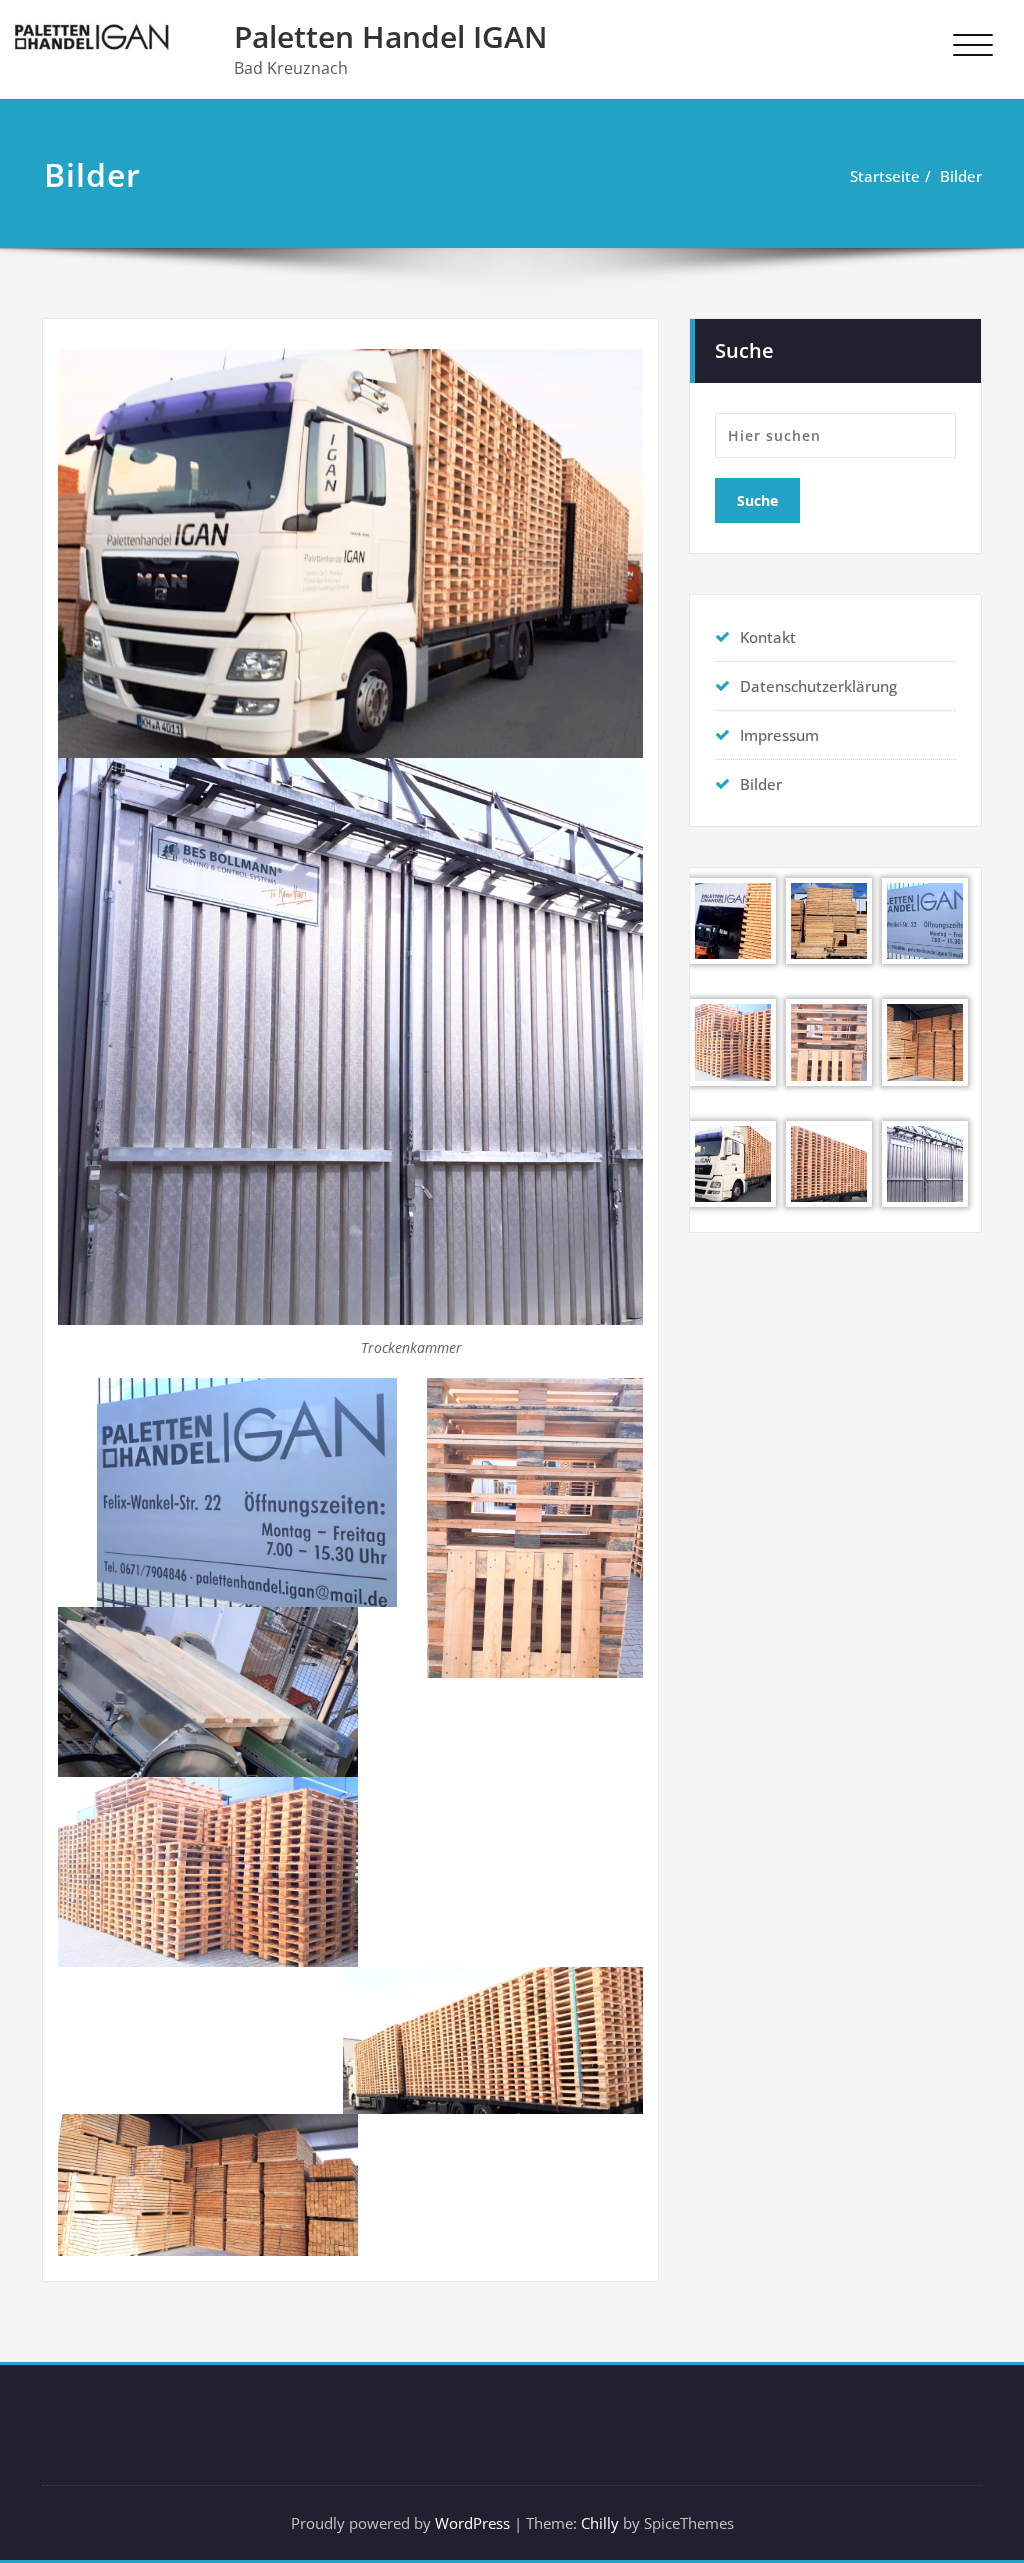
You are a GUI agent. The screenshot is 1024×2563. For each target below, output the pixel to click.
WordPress (472, 2523)
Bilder (961, 176)
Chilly (600, 2523)
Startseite (885, 176)
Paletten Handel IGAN (391, 36)
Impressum (779, 735)
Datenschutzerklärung (818, 686)
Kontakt (768, 637)
